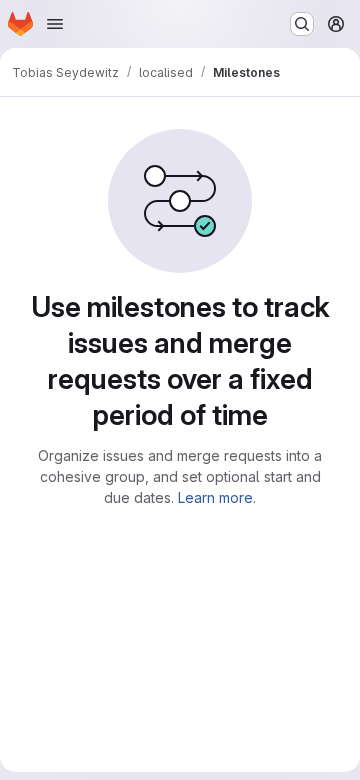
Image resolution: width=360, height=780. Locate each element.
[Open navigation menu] (55, 24)
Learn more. (217, 497)
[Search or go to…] (302, 24)
